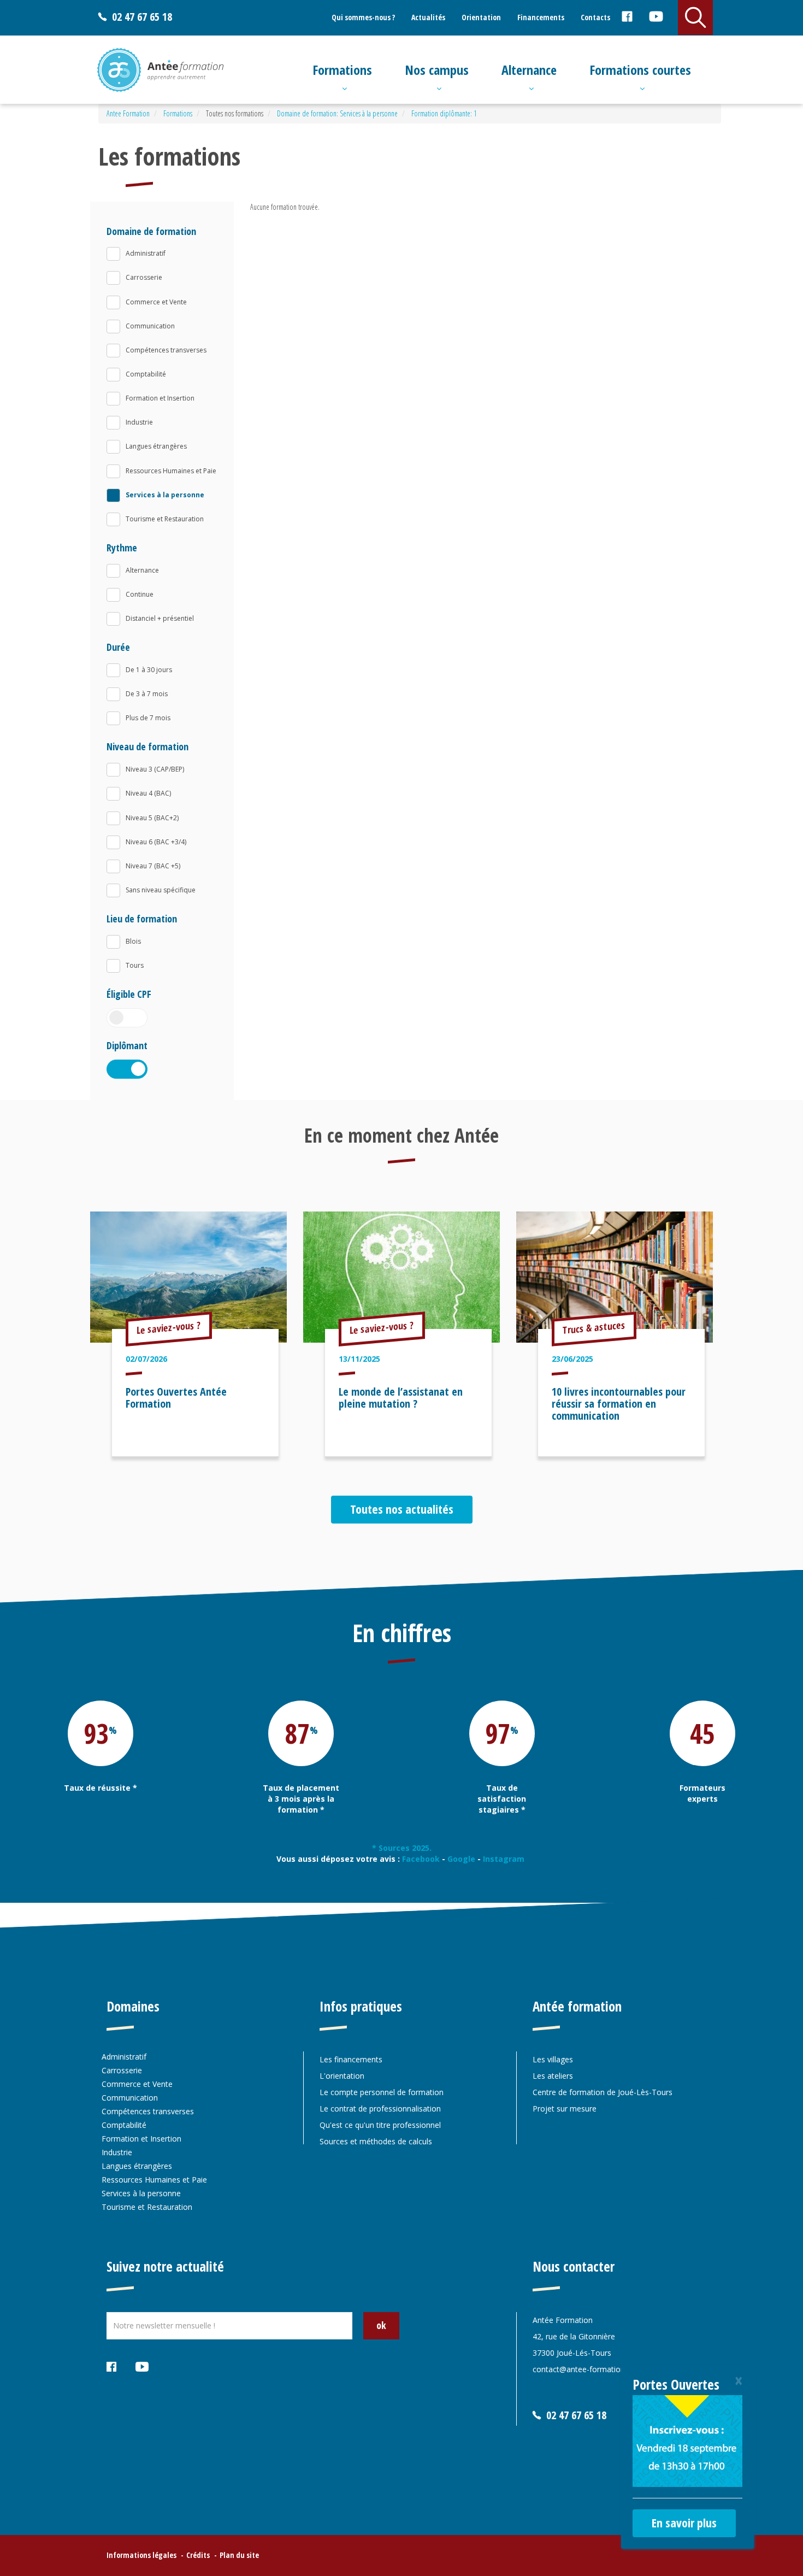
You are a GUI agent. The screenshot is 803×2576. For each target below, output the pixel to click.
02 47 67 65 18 (142, 17)
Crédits (198, 2555)
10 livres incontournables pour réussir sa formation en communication (619, 1404)
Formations (342, 70)
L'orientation (342, 2076)
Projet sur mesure (565, 2109)
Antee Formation (128, 113)
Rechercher (695, 17)
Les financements (351, 2059)
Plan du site (239, 2555)
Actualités (428, 17)
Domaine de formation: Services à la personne (337, 113)
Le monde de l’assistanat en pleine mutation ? (401, 1398)
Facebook (627, 18)
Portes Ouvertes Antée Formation (176, 1398)
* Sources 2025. (402, 1848)
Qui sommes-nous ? (363, 17)
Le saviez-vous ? (169, 1327)
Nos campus (437, 70)
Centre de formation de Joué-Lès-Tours (603, 2092)
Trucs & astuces (594, 1327)
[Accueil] (160, 70)
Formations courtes (640, 70)
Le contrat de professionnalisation (380, 2109)
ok (381, 2325)
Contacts (595, 17)
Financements (541, 17)
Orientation (481, 17)
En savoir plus (684, 2522)
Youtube (656, 18)
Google (461, 1859)
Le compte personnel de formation (382, 2092)
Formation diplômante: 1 (444, 113)
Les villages (553, 2059)
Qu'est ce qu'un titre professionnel (380, 2125)
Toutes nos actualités (402, 1509)
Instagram (505, 1859)
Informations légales (141, 2555)
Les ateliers (553, 2076)
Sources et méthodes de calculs (376, 2141)
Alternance (529, 70)
